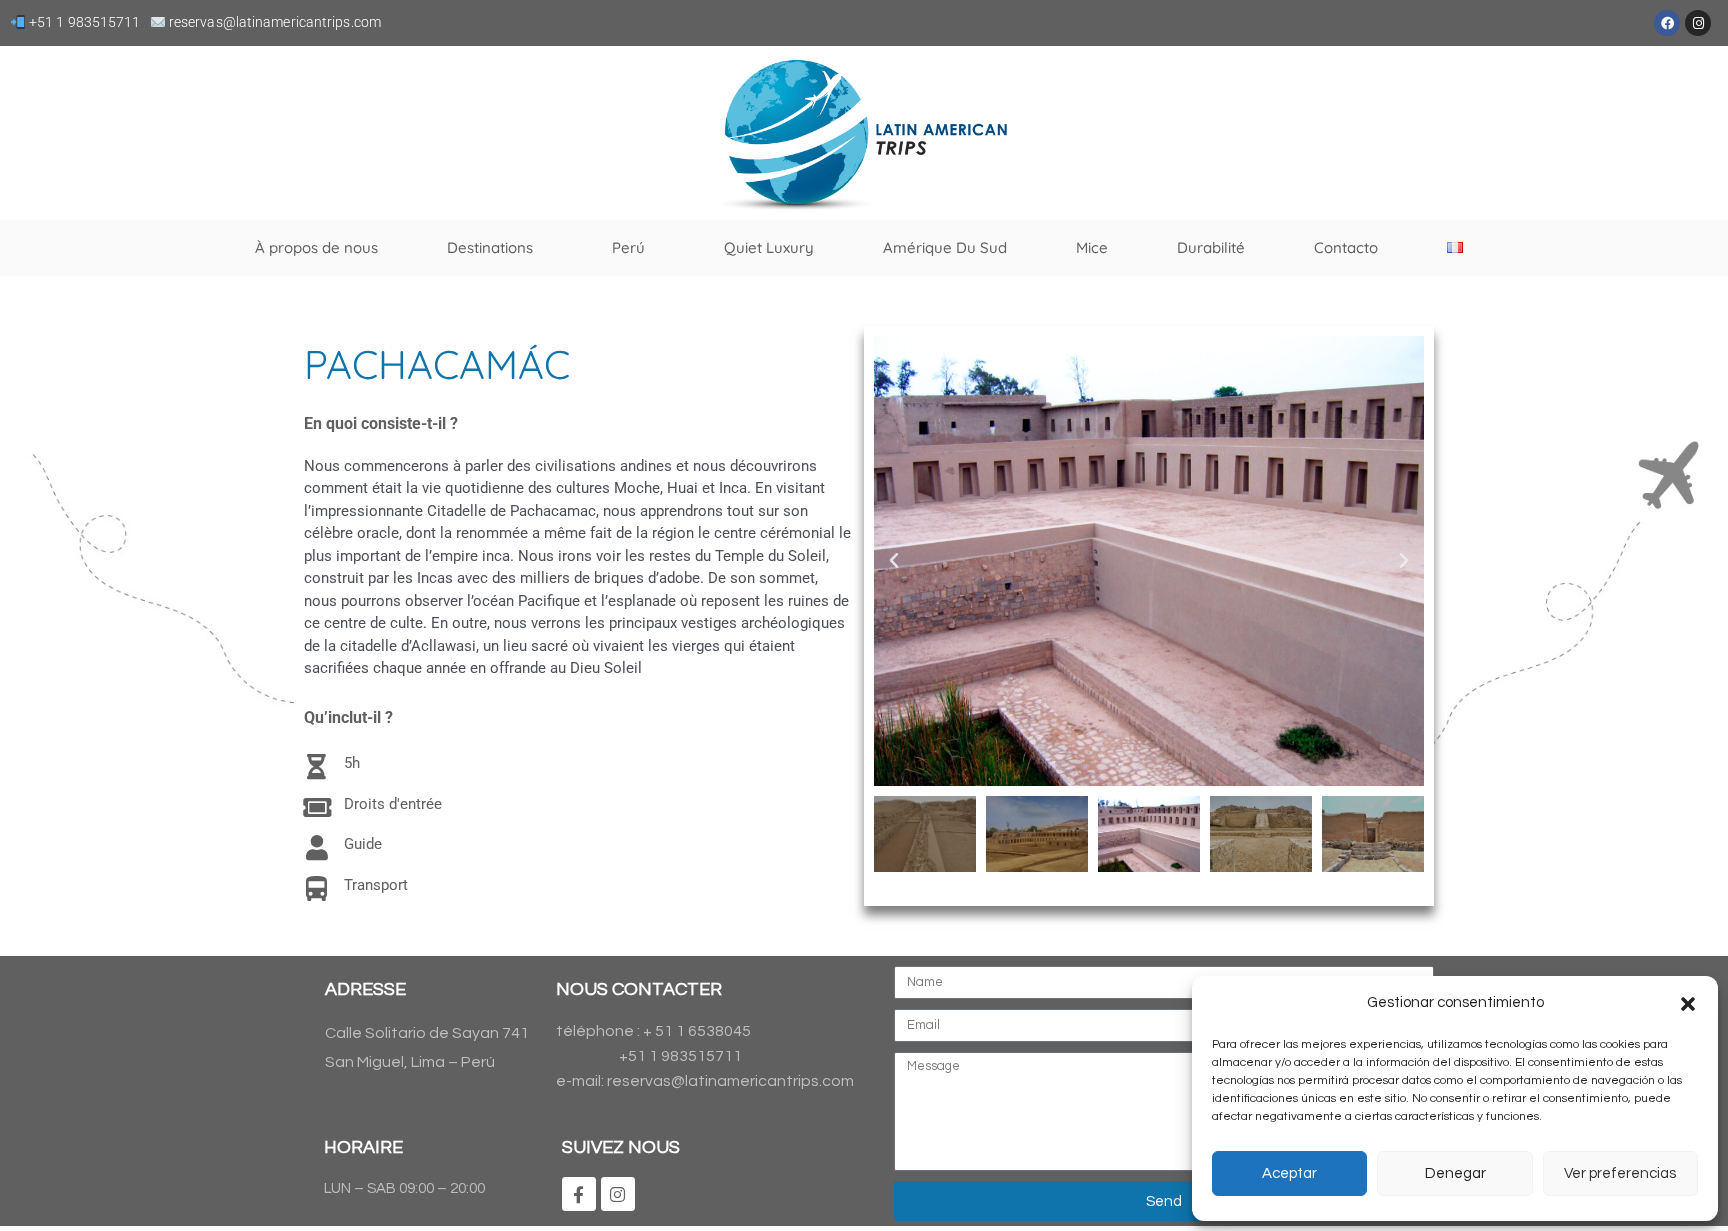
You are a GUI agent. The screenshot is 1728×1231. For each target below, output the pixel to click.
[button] (1688, 1004)
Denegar (1455, 1173)
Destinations (490, 247)
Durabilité (1211, 247)
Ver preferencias (1620, 1173)
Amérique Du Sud (945, 247)
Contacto (1346, 247)
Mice (1092, 247)
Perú (628, 247)
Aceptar (1289, 1173)
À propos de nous (316, 247)
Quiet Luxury (769, 247)
